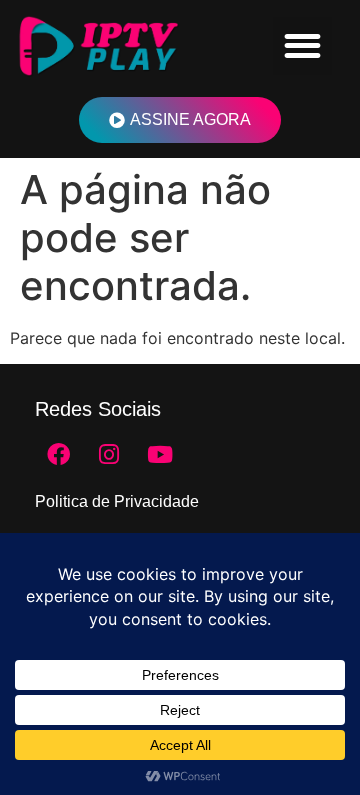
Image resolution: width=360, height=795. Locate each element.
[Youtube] (160, 454)
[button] (302, 46)
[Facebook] (58, 454)
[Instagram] (109, 454)
